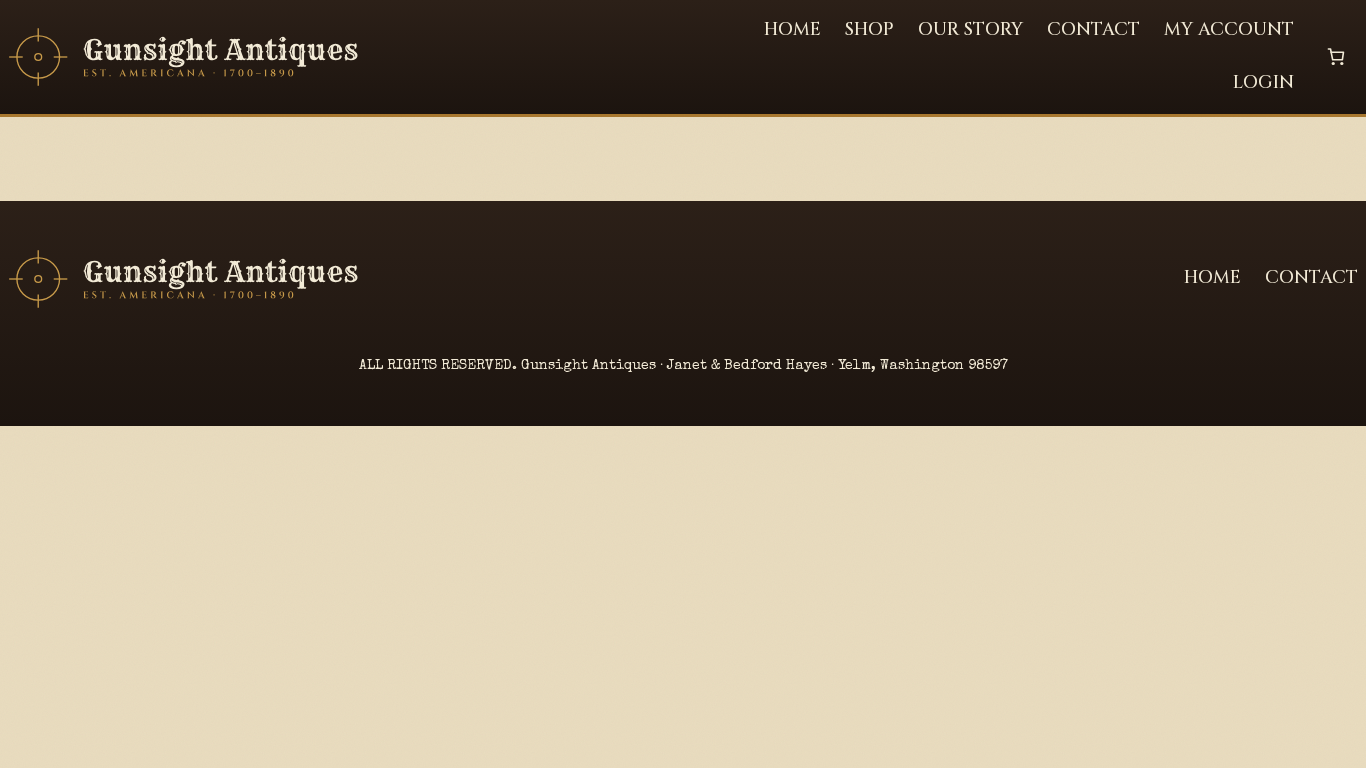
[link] (1336, 56)
